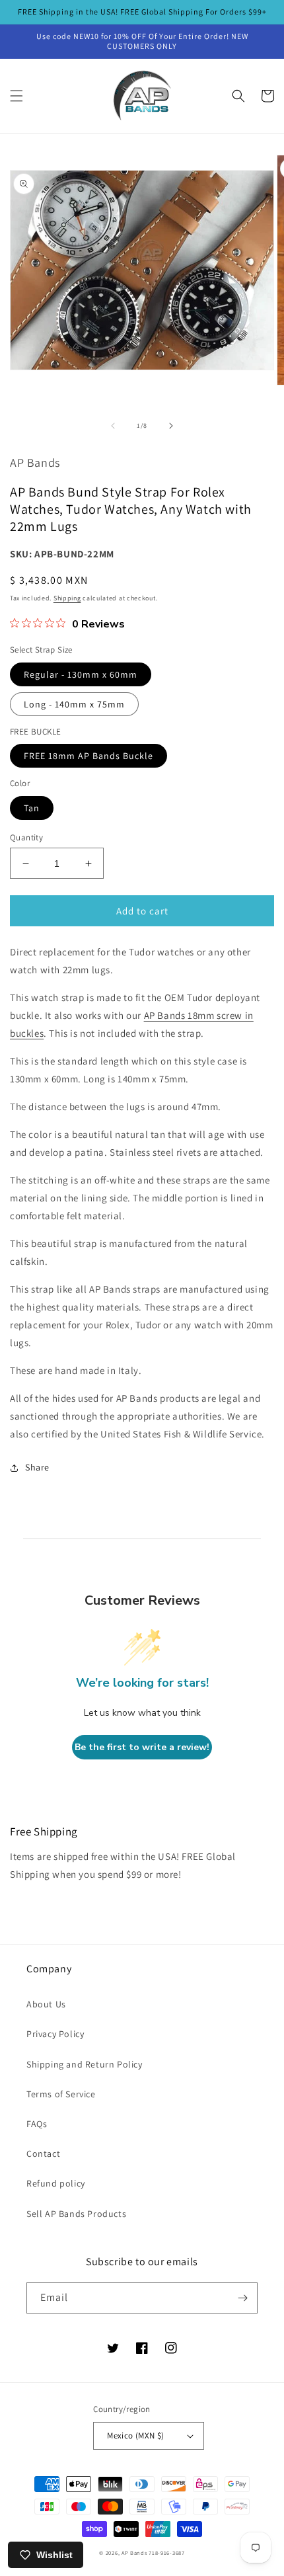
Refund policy (56, 2183)
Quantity (26, 837)
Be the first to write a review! (142, 1747)
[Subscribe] (242, 2298)
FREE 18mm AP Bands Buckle (89, 756)
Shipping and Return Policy (85, 2064)
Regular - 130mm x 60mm (81, 674)
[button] (17, 96)
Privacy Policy (55, 2034)
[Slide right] (171, 426)
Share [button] (37, 1467)
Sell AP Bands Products (76, 2214)
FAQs (37, 2124)
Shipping (67, 598)
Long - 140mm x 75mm (74, 704)
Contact (43, 2153)
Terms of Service (61, 2094)
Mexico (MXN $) (136, 2435)
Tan (32, 808)
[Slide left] (113, 426)
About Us (46, 2004)
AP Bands (134, 2553)
